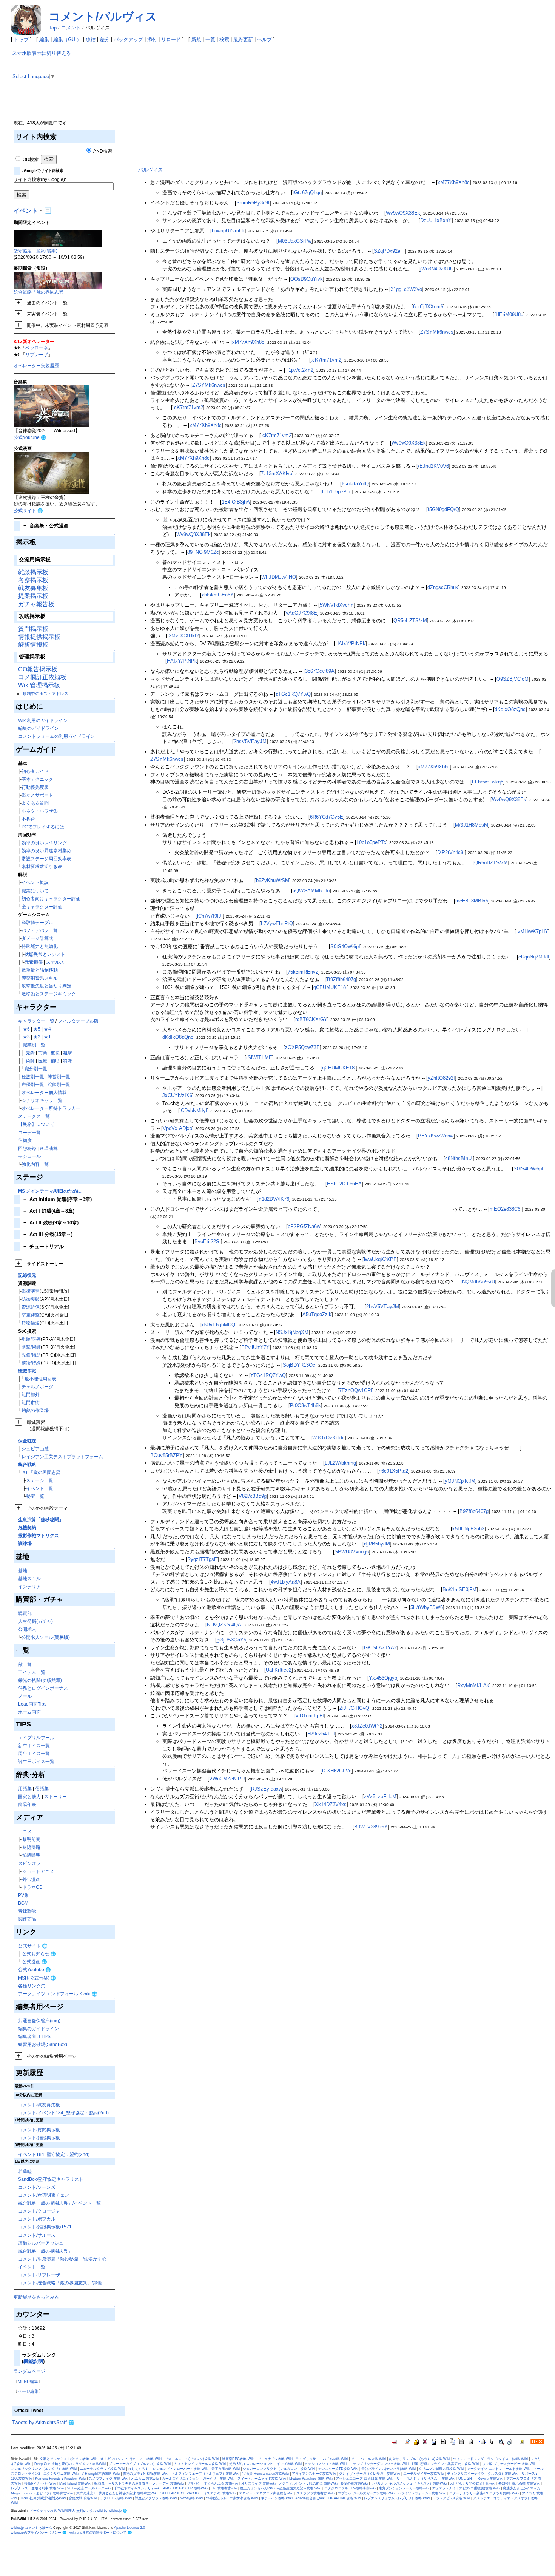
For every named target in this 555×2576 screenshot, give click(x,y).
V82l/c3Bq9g (253, 1496)
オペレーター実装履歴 (36, 365)
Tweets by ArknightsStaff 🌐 (43, 2422)
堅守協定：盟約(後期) (35, 251)
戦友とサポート (37, 795)
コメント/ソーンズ (37, 2187)
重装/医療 (31, 1339)
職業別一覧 (34, 1045)
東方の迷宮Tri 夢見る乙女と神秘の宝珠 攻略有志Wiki (117, 2493)
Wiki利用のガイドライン (43, 720)
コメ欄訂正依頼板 (42, 677)
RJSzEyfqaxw (267, 1789)
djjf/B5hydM (377, 1544)
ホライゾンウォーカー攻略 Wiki (422, 2493)
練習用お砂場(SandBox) (43, 2044)
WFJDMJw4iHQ (279, 577)
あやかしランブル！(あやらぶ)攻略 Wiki (419, 2459)
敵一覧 (25, 1664)
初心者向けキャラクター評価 (51, 899)
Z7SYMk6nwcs (437, 332)
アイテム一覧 (32, 1672)
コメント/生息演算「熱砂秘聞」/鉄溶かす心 (62, 2259)
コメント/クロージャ (39, 2211)
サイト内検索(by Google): (40, 179)
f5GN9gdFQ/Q (443, 509)
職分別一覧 (36, 1069)
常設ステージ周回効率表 (46, 858)
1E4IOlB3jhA (236, 502)
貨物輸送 (31, 1323)
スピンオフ (29, 1863)
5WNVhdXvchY (337, 605)
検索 (224, 39)
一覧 (210, 39)
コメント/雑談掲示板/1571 (45, 2227)
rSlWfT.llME (259, 1058)
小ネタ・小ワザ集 (40, 811)
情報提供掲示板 (39, 637)
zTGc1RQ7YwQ (293, 694)
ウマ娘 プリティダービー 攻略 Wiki (509, 2464)
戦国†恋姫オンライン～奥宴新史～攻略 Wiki (445, 2464)
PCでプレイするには (43, 827)
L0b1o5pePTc (337, 492)
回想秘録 (27, 1148)
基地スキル (29, 1579)
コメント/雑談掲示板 (39, 2138)
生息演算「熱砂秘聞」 (41, 1520)
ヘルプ (264, 39)
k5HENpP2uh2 (468, 1529)
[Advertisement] (339, 103)
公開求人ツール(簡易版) (46, 1637)
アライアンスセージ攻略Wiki (314, 2474)
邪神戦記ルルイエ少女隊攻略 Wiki (232, 2498)
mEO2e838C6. (506, 1209)
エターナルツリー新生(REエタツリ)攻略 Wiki (484, 2493)
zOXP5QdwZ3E (302, 1047)
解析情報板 (33, 645)
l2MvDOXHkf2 (183, 636)
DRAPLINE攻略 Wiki (345, 2498)
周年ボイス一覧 (34, 1753)
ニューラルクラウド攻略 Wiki (102, 2469)
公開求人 (27, 1629)
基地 (23, 1571)
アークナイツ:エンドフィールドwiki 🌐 (58, 1994)
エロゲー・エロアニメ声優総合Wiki (266, 2493)
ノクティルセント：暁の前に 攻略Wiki (308, 2483)
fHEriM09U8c (509, 314)
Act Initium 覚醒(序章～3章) (58, 1199)
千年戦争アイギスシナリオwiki (137, 2488)
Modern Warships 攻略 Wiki (311, 2479)
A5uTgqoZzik (317, 1314)
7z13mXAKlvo (277, 474)
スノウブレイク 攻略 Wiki (109, 2479)
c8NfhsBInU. (459, 1158)
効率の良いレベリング (44, 843)
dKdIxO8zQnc (510, 709)
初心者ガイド (35, 771)
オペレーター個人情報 (44, 1092)
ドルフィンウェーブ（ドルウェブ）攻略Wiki (205, 2474)
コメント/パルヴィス (103, 16)
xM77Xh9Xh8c (454, 182)
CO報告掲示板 (38, 669)
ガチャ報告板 (36, 604)
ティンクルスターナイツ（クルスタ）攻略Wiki (483, 2474)
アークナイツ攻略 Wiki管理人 (52, 2511)
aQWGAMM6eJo (311, 891)
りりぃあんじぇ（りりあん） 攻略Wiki (426, 2479)
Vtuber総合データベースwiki (89, 2488)
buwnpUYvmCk (228, 231)
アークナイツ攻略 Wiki (275, 2459)
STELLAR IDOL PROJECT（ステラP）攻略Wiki (198, 2493)
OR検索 (30, 159)
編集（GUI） (67, 39)
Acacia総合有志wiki (310, 2498)
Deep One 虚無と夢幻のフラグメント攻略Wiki (70, 2464)
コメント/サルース (37, 2235)
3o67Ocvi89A (320, 671)
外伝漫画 (31, 1879)
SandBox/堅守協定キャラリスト (51, 2179)
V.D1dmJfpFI (310, 1716)
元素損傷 (34, 962)
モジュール (29, 1156)
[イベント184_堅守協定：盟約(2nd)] (58, 238)
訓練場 (25, 1543)
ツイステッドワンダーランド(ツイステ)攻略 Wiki (490, 2459)
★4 (47, 1029)
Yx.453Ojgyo (383, 1678)
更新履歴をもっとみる (36, 2297)
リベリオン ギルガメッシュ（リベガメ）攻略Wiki (409, 2483)
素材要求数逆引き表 (42, 866)
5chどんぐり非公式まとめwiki (473, 2483)
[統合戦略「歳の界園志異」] (58, 280)
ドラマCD (32, 1887)
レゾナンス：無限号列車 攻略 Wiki (38, 2488)
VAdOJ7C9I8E (301, 613)
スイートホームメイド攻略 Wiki (262, 2479)
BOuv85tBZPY (166, 1455)
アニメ (25, 1831)
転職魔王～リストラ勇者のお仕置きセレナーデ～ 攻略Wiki (139, 2483)
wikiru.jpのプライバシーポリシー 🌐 (39, 2533)
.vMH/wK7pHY (532, 931)
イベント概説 (35, 882)
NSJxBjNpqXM (292, 1332)
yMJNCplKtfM (460, 1481)
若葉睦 (25, 2171)
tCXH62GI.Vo (337, 1771)
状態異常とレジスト (45, 954)
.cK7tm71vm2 (326, 360)
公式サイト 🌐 (28, 511)
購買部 (25, 1613)
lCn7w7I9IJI (210, 916)
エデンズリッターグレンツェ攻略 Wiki (379, 2464)
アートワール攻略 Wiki (368, 2459)
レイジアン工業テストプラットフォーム (62, 1456)
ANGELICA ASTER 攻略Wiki (185, 2488)
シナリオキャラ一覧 (42, 1100)
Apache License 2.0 (129, 2528)
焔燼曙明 (31, 1855)
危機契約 (27, 1528)
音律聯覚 (27, 1911)
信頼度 (25, 1140)
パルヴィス (150, 170)
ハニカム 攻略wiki (145, 2479)
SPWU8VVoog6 (352, 1552)
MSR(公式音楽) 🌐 (37, 1978)
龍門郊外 (31, 1395)
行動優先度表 (35, 787)
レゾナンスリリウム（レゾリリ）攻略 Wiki (397, 2498)
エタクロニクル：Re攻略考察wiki (350, 2488)
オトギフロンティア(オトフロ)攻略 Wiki (131, 2459)
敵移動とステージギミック (49, 994)
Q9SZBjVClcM (513, 679)
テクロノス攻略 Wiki (116, 2498)
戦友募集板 (33, 588)
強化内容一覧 (35, 1164)
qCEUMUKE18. (330, 987)
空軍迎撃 (31, 1315)
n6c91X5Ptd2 (393, 1471)
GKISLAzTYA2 (380, 1648)
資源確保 (31, 1307)
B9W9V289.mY (371, 1827)
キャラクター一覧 (36, 1021)
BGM (23, 1903)
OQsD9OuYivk (307, 279)
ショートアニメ (38, 1871)
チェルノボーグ (37, 1387)
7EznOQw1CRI (356, 1390)
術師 (30, 1061)
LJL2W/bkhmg (340, 1463)
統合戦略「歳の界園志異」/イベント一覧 (59, 2203)
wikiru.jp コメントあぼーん (32, 2528)
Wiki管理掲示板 (39, 685)
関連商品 (27, 1919)
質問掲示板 (33, 629)
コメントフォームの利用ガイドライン (57, 736)
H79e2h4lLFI (321, 1734)
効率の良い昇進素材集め (46, 851)
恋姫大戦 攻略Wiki (83, 2498)
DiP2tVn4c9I (451, 852)
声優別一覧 (33, 1084)
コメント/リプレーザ (39, 2275)
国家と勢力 (29, 1796)
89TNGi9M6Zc (203, 552)
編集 (44, 39)
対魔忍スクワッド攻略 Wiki (156, 2498)
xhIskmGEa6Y (218, 595)
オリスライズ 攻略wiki (258, 2483)
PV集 (23, 1895)
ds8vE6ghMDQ (219, 1325)
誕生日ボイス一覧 (36, 1761)
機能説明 (33, 2361)
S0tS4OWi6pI (345, 946)
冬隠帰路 (31, 1847)
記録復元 (27, 1275)
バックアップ (128, 39)
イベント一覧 (40, 1488)
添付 (152, 39)
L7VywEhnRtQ (277, 923)
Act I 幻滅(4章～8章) (49, 1211)
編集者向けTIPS (34, 2036)
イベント (26, 211)
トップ (21, 39)
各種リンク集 (32, 1986)
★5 (37, 1029)
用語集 (25, 1789)
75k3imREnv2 (303, 972)
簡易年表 (27, 1804)
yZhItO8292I (441, 1078)
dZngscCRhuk (443, 587)
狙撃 (68, 1053)
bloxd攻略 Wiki (191, 2498)
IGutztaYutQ (355, 484)
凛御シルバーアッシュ (41, 2243)
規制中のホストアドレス (45, 694)
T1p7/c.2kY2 (299, 370)
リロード (171, 39)
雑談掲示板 (33, 572)
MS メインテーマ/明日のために (50, 1191)
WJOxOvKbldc (328, 1438)
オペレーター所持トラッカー (51, 1108)
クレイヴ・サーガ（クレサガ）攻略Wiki (370, 2474)
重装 (55, 1053)
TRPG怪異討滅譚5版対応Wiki (43, 2498)
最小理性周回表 (40, 1379)
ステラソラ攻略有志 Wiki (316, 2493)
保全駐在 (27, 1441)
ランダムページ (29, 2371)
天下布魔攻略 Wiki (226, 2469)
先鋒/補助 (31, 1355)
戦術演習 (31, 1291)
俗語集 (42, 1789)
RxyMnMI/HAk (473, 1685)
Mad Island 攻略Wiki (75, 2483)
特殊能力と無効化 (40, 946)
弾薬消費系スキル (40, 978)
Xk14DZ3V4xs (331, 1804)
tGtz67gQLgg (307, 192)
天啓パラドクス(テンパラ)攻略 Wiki (388, 2469)
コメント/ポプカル (37, 2219)
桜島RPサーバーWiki (40, 2483)
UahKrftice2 (279, 1670)
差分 (105, 39)
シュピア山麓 (35, 1449)
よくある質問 (35, 803)
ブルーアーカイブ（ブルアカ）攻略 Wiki (140, 2464)
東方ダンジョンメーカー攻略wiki (404, 2488)
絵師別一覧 (59, 1084)
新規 (196, 39)
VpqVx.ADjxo (177, 1128)
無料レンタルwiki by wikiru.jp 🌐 (102, 2511)
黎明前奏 (31, 1839)
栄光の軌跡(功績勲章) (40, 1680)
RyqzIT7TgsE (202, 1559)
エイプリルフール (36, 1738)
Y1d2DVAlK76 (274, 1199)
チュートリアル (44, 1246)
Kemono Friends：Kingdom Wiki (60, 2479)
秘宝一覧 (35, 1496)
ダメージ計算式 (37, 938)
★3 (26, 1037)
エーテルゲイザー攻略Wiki (424, 2474)
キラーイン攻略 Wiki (277, 2498)
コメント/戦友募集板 (39, 2105)
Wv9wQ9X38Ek (403, 213)
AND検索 (102, 151)
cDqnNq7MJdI (534, 957)
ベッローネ (37, 348)
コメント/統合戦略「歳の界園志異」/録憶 (60, 2283)
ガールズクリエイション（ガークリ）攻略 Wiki (198, 2479)
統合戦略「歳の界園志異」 (41, 292)
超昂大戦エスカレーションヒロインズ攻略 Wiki (265, 2464)
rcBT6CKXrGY (311, 1019)
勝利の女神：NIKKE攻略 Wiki (146, 2474)
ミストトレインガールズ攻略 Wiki (200, 2464)
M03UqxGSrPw (295, 241)
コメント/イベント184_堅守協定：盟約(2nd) (63, 2113)
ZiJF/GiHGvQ (354, 1708)
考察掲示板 (33, 580)
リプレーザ (37, 355)
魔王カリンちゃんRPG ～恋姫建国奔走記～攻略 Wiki (281, 2488)
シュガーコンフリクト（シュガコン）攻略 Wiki (279, 2469)
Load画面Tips (32, 1704)
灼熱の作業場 (35, 1410)
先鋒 (30, 1053)
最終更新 (243, 39)
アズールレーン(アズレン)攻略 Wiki (192, 2459)
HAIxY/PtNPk (350, 644)
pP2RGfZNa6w (304, 1226)
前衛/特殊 (31, 1363)
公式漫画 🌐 (35, 1962)
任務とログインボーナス (43, 1688)
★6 (26, 1029)
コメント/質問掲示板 (39, 2130)
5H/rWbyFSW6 (427, 1607)
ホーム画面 (29, 1712)
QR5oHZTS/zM (410, 620)
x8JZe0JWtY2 (367, 1726)
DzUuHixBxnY (436, 220)
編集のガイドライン (39, 728)
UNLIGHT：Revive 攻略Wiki (481, 2479)
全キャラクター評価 (42, 906)
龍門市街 (31, 1402)
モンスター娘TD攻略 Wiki (338, 2469)
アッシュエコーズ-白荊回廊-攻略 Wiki (365, 2479)
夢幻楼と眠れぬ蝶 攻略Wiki (519, 2483)
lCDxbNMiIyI (193, 1110)
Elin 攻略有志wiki (224, 2488)
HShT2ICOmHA (344, 1184)
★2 (37, 1037)
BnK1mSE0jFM (459, 1589)
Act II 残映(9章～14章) (51, 1223)
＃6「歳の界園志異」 (43, 1472)
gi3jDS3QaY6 (231, 1640)
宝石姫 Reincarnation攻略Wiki (266, 2474)
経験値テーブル (37, 922)
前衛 (43, 1053)
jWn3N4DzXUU (437, 269)
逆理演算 (49, 1148)
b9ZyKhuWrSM (273, 880)
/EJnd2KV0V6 (433, 466)
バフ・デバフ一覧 (40, 930)
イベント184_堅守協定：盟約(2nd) (54, 2154)
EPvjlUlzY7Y (255, 1347)
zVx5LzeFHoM (380, 1796)
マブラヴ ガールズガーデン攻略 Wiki (366, 2493)
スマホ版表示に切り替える (42, 53)
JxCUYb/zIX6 (177, 1095)
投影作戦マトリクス (39, 1535)
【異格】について (36, 1124)
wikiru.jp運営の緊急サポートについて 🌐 (101, 2533)
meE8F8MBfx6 (472, 901)
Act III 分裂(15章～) (48, 1234)
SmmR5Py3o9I (253, 203)
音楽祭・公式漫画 (46, 526)
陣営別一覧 (59, 1076)
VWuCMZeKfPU (227, 1779)
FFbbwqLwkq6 (488, 782)
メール (25, 1696)
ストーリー (55, 1796)
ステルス (55, 962)
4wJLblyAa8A (286, 1582)
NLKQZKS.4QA (224, 1625)
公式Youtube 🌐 (30, 437)
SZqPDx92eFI (389, 251)
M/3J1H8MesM (472, 825)
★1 (47, 1037)
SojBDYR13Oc (299, 1365)
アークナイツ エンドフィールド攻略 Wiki (499, 2469)
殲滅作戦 (27, 1371)
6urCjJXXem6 (428, 307)
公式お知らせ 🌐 (39, 1954)
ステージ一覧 (40, 1480)
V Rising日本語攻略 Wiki (101, 2474)
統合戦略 (27, 1464)
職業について (35, 891)
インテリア (29, 1586)
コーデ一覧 (29, 1132)
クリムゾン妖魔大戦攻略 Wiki (441, 2469)
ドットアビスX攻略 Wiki (451, 2498)
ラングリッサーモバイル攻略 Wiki (322, 2459)
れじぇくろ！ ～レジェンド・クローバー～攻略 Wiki (168, 2469)
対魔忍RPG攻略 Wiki (238, 2459)
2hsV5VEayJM (250, 741)
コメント (71, 28)
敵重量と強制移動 (40, 970)
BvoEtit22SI (208, 1242)
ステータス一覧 (34, 1116)
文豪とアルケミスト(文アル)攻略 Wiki (69, 2459)
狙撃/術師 (31, 1347)
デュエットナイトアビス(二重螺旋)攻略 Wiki (466, 2488)
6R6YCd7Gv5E (327, 817)
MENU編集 (28, 2381)
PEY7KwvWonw (436, 1136)
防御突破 (31, 1299)
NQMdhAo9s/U (479, 1282)
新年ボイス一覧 (34, 1745)
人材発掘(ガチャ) (35, 1621)
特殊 (68, 1061)
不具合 (28, 819)
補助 (55, 1061)
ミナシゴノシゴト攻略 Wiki (326, 2464)
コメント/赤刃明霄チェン (44, 2195)
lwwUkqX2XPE (380, 1259)
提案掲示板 (33, 596)
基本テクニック (37, 779)
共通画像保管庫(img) (39, 2020)
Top (53, 28)
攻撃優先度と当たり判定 (46, 986)
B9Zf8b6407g (341, 979)
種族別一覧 (33, 1076)
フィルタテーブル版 (78, 1021)
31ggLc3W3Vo (406, 289)
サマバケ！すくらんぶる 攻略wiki (213, 2483)
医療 (43, 1061)
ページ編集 (28, 2391)
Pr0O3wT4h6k (305, 1405)
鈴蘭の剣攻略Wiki (354, 2483)
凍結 (91, 39)
